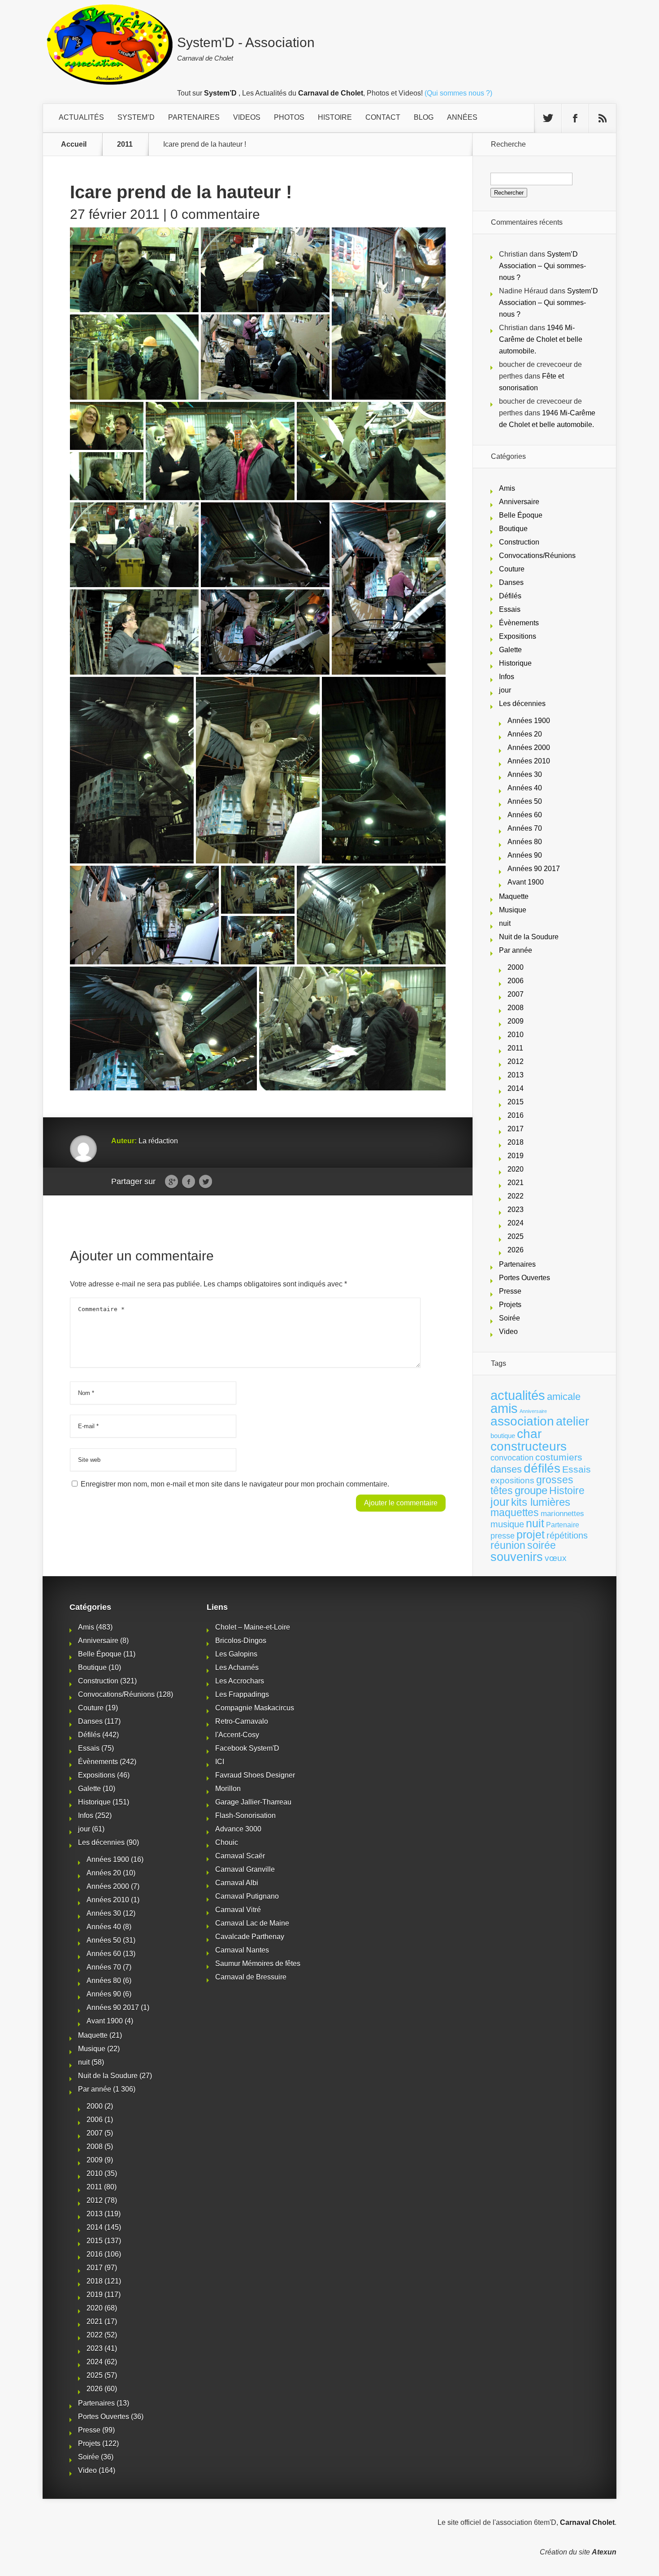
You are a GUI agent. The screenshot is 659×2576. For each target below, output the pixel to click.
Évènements (519, 623)
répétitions (567, 1535)
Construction (519, 542)
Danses (511, 582)
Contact (383, 117)
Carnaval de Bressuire (251, 1977)
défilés (542, 1468)
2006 (516, 981)
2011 (125, 144)
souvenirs (517, 1557)
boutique (503, 1436)
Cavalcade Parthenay (250, 1937)
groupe (531, 1490)
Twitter (206, 1182)
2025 (516, 1236)
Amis (507, 488)
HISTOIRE (335, 117)
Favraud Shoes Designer (255, 1775)
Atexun (604, 2552)
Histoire (567, 1491)
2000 (516, 967)
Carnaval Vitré (238, 1910)
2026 (516, 1250)
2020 (516, 1169)
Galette (510, 650)
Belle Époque (521, 515)
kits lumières (541, 1502)
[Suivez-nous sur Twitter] (548, 118)
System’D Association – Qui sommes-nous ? (542, 266)
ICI (220, 1762)
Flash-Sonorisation (245, 1815)
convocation (512, 1458)
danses (506, 1469)
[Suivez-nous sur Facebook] (575, 118)
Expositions (518, 636)
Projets (510, 1305)
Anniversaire (519, 502)
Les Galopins (236, 1654)
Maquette (514, 896)
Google (171, 1182)
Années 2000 (529, 748)
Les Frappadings (242, 1694)
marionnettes (562, 1513)
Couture (512, 569)
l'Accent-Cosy (237, 1735)
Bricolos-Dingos (241, 1641)
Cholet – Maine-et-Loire (253, 1627)
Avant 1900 (526, 882)
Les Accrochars (240, 1681)
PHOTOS (289, 117)
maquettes (515, 1512)
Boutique (513, 529)
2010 (516, 1035)
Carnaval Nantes (242, 1950)
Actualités (81, 117)
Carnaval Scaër (240, 1856)
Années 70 (525, 828)
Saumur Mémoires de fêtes (258, 1964)
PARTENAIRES (194, 117)
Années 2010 (529, 761)
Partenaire (563, 1525)
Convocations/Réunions (537, 556)
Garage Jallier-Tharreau (253, 1802)
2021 (516, 1183)
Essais (510, 609)
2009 (516, 1021)
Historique (515, 663)
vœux (556, 1558)
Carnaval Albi (237, 1883)
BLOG (424, 117)
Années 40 (525, 788)
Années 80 (525, 842)
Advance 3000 (238, 1829)
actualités (518, 1395)
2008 (516, 1008)
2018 (516, 1142)
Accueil (74, 144)
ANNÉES (462, 117)
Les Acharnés (237, 1667)
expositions (512, 1480)
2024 (516, 1223)
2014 (516, 1088)
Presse (510, 1291)
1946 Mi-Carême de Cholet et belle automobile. (541, 339)
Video (508, 1332)
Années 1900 (529, 721)
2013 (516, 1075)
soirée (542, 1545)
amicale (564, 1397)
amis (504, 1408)
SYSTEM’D (136, 117)
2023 (516, 1210)
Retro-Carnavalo (242, 1721)
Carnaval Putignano (247, 1896)
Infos (507, 677)
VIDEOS (247, 117)
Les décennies (522, 704)
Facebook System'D (247, 1748)
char (529, 1434)
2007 (516, 994)
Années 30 (525, 774)
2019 (516, 1156)
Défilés (510, 596)
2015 (516, 1102)
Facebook (189, 1182)
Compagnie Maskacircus (255, 1708)
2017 (516, 1129)
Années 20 (525, 734)
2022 (516, 1196)
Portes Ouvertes (525, 1278)
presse (503, 1536)
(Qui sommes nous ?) (458, 93)
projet (531, 1535)
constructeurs (529, 1446)
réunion (508, 1545)
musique (507, 1524)
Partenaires (517, 1264)
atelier (572, 1421)
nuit (505, 923)
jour (505, 690)
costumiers (559, 1457)
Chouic (227, 1842)
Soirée (509, 1318)
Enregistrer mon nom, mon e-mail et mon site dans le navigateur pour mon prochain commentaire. (235, 1484)
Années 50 (525, 801)
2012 (516, 1061)
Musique (513, 910)
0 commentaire (215, 214)
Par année (516, 950)
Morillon (228, 1789)
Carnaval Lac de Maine (252, 1923)
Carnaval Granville (245, 1869)
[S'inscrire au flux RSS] (603, 118)
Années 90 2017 (534, 869)
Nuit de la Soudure (529, 937)
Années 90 (525, 855)
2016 (516, 1115)
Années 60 (525, 815)
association (522, 1421)
